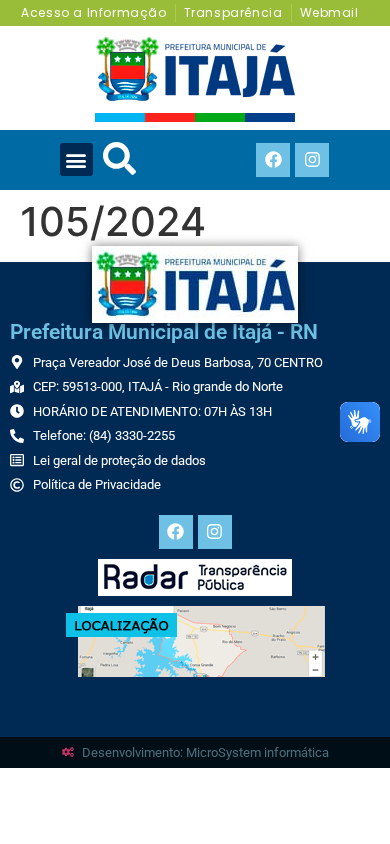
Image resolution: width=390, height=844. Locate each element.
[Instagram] (312, 160)
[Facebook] (273, 160)
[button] (76, 159)
